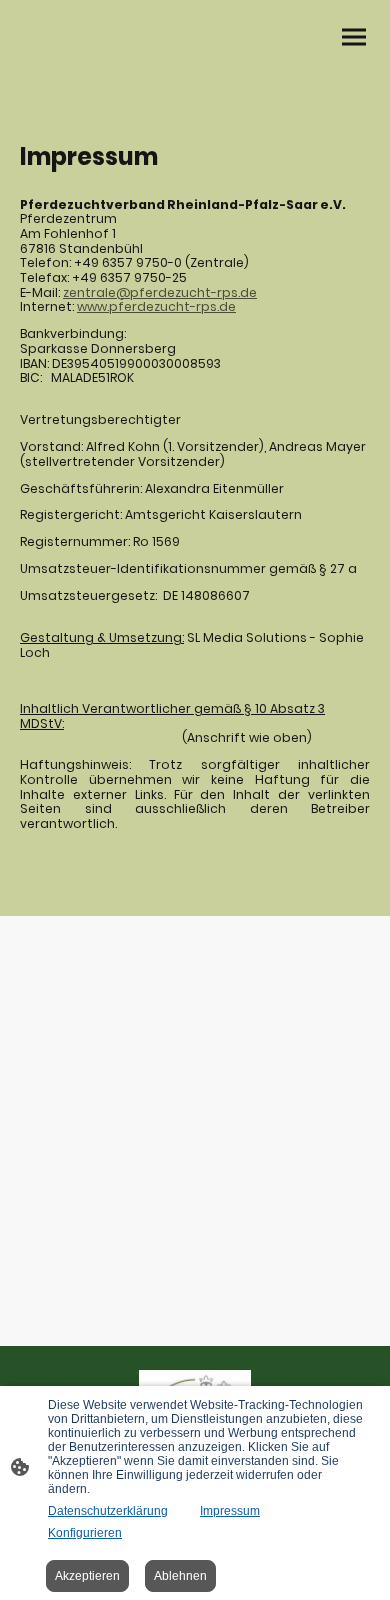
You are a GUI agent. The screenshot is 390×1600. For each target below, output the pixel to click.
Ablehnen (180, 1576)
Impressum (230, 1511)
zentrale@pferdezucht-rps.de (160, 292)
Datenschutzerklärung (108, 1511)
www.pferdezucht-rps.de (156, 306)
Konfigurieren (85, 1533)
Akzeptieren (87, 1576)
